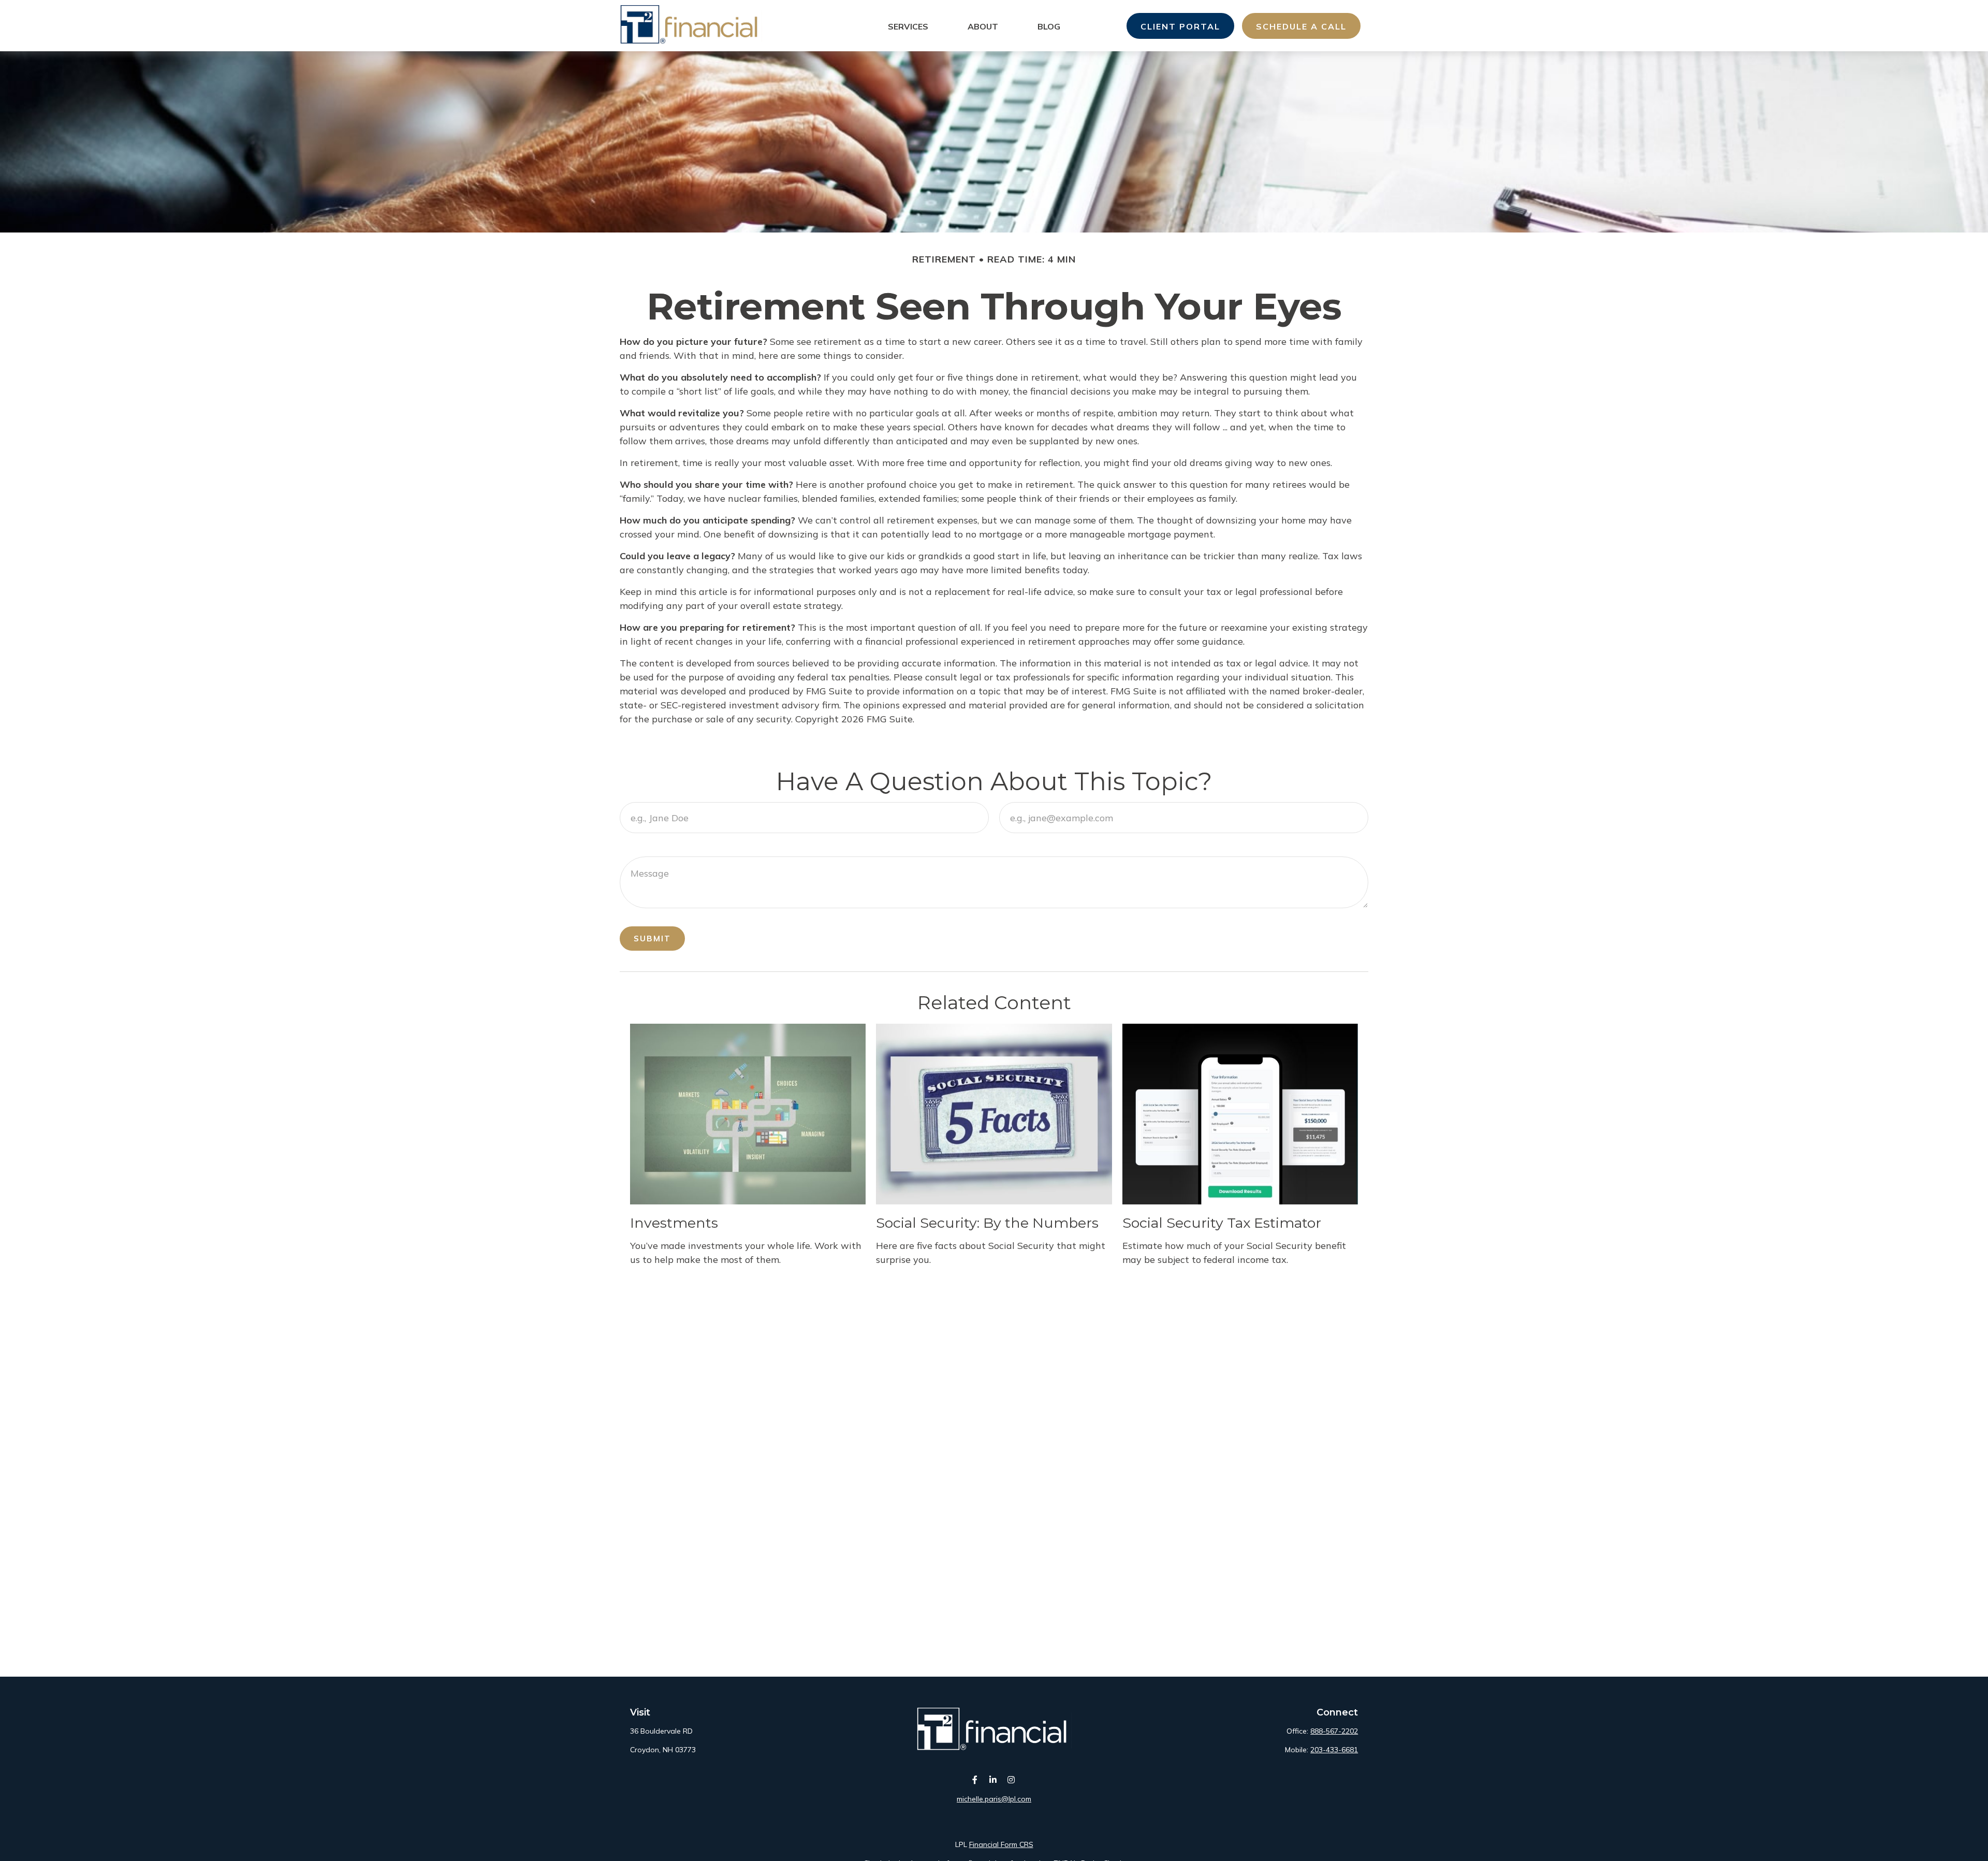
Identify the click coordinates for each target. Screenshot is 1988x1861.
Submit (652, 939)
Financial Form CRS (1001, 1844)
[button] (908, 26)
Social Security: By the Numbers (987, 1223)
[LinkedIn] (993, 1780)
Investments (674, 1223)
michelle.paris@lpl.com (994, 1799)
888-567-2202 (1334, 1731)
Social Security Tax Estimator (1222, 1223)
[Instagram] (1011, 1780)
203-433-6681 (1334, 1750)
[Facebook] (975, 1780)
